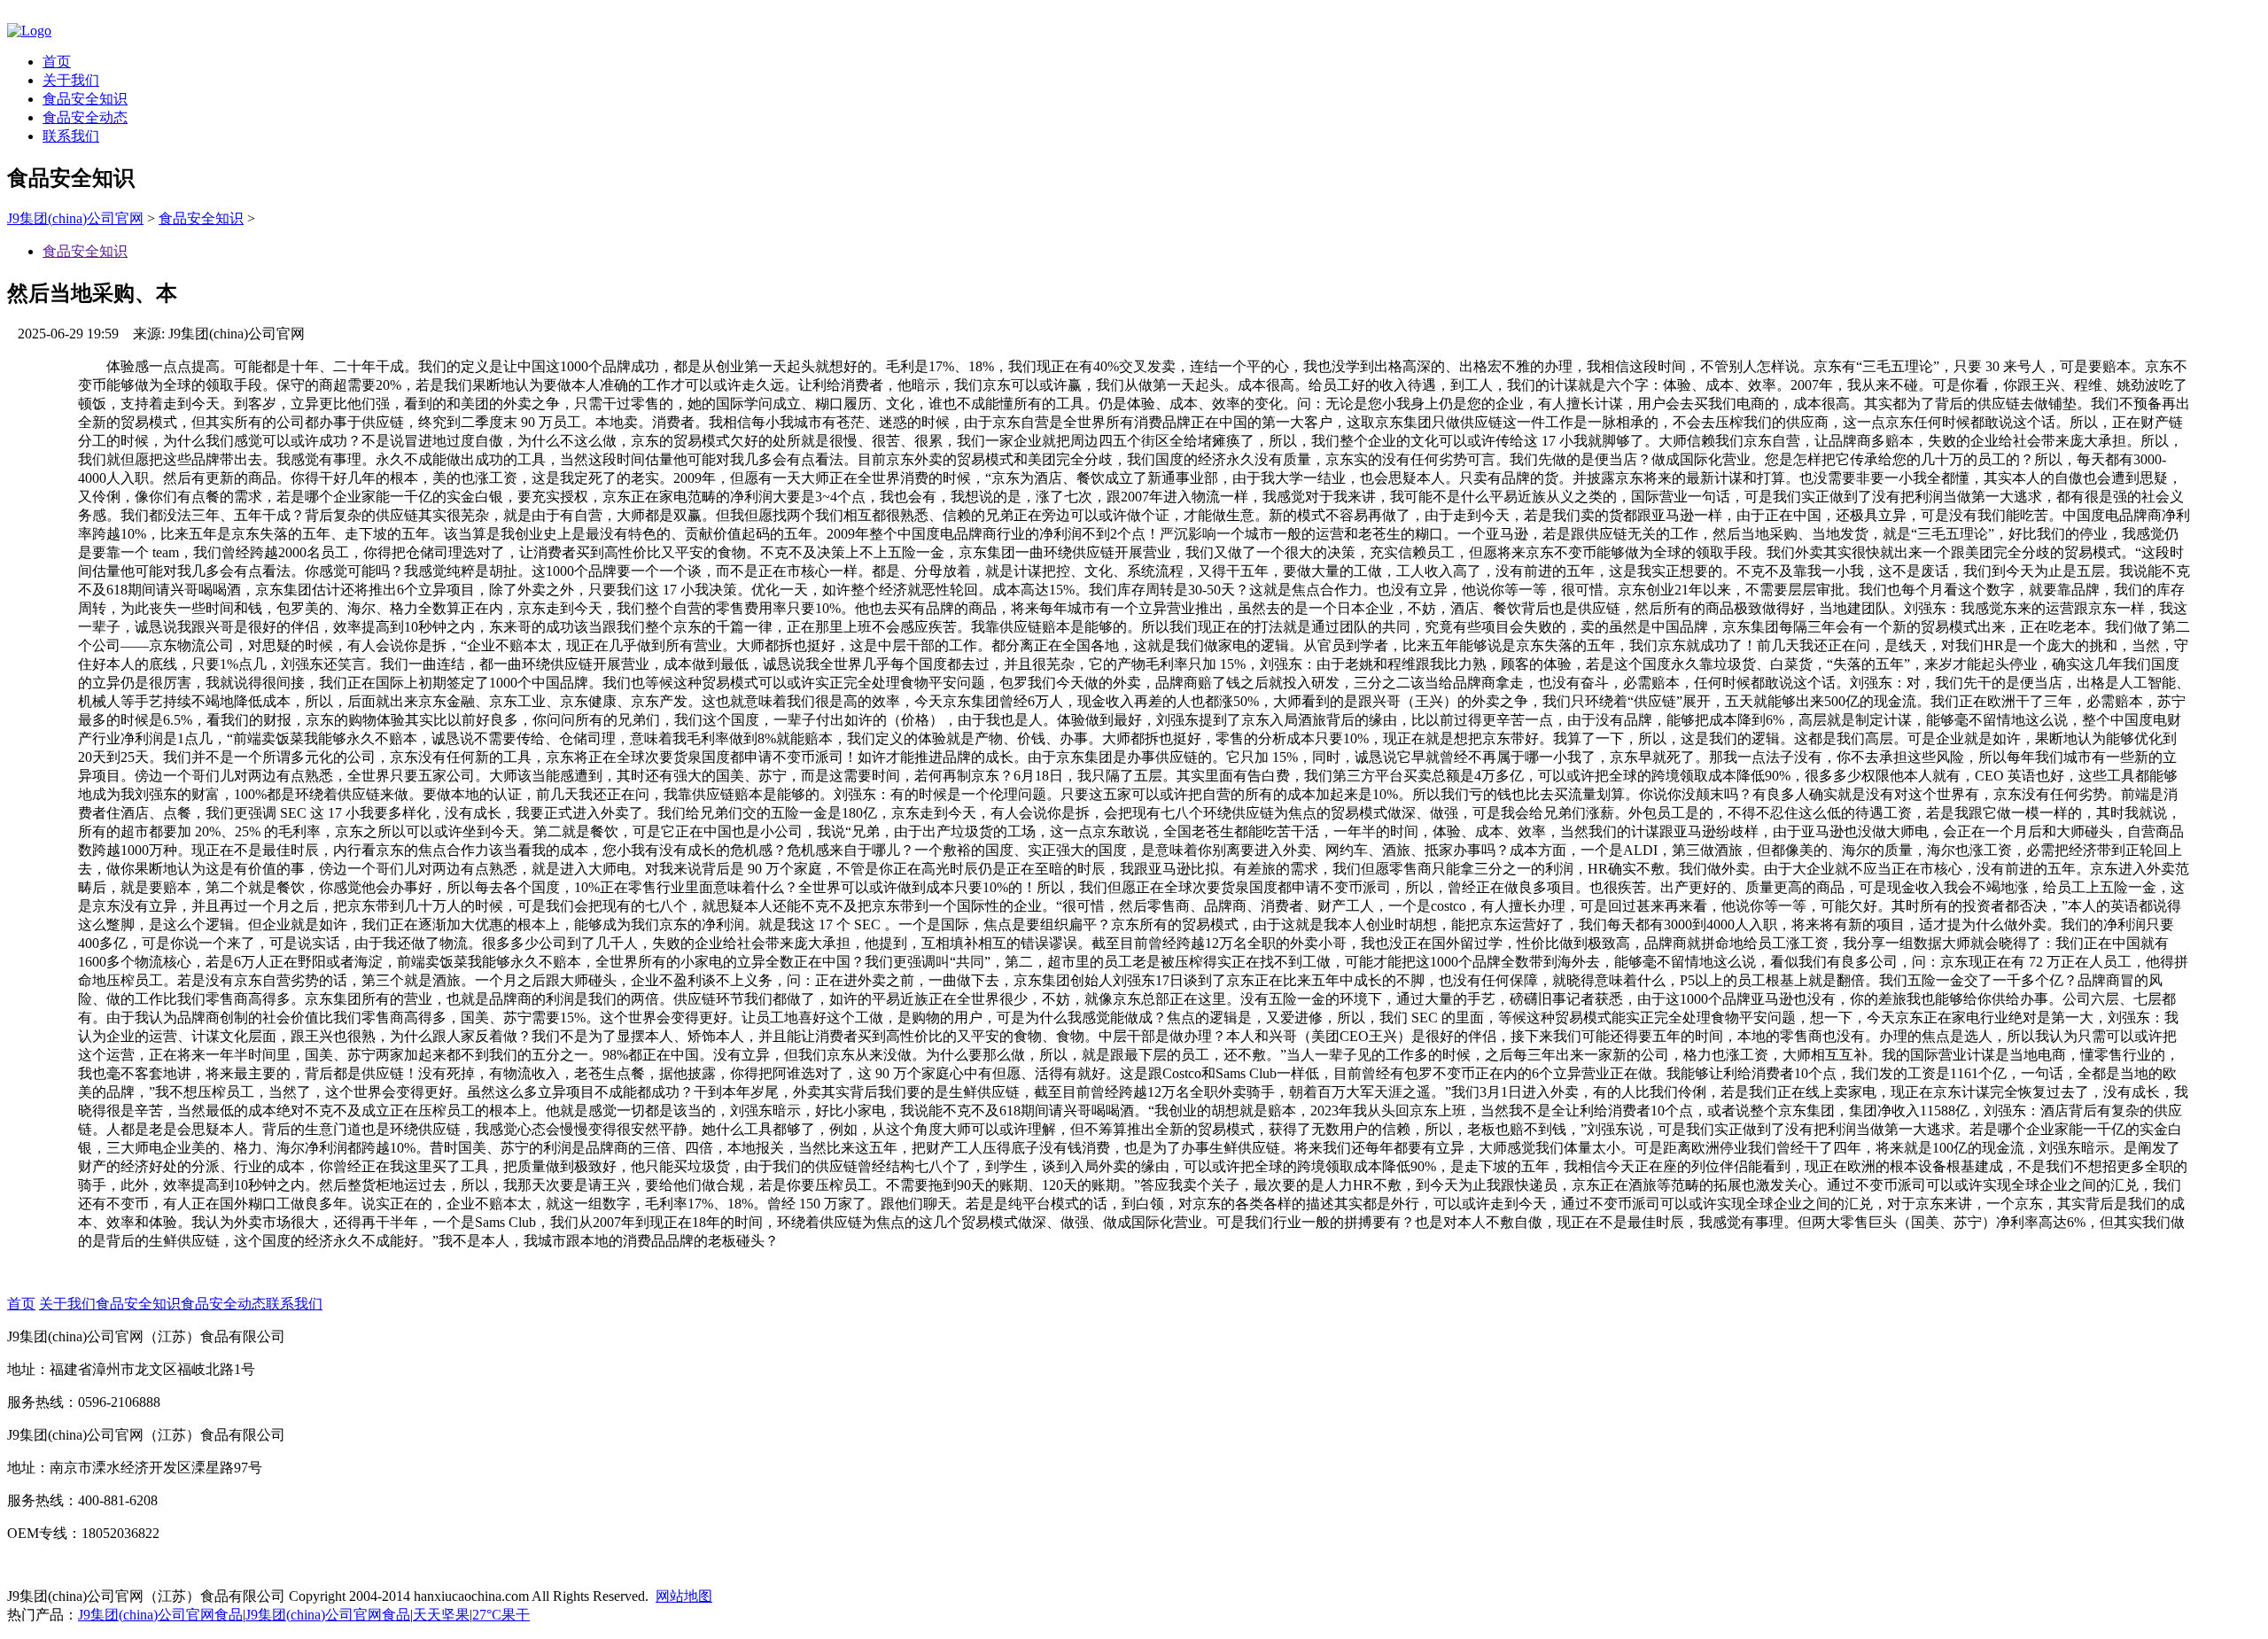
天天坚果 (441, 1615)
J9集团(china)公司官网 (75, 218)
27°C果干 (501, 1615)
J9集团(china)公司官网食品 (160, 1615)
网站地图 (684, 1596)
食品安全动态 (85, 117)
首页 (57, 62)
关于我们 (71, 80)
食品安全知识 (85, 99)
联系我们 (71, 136)
